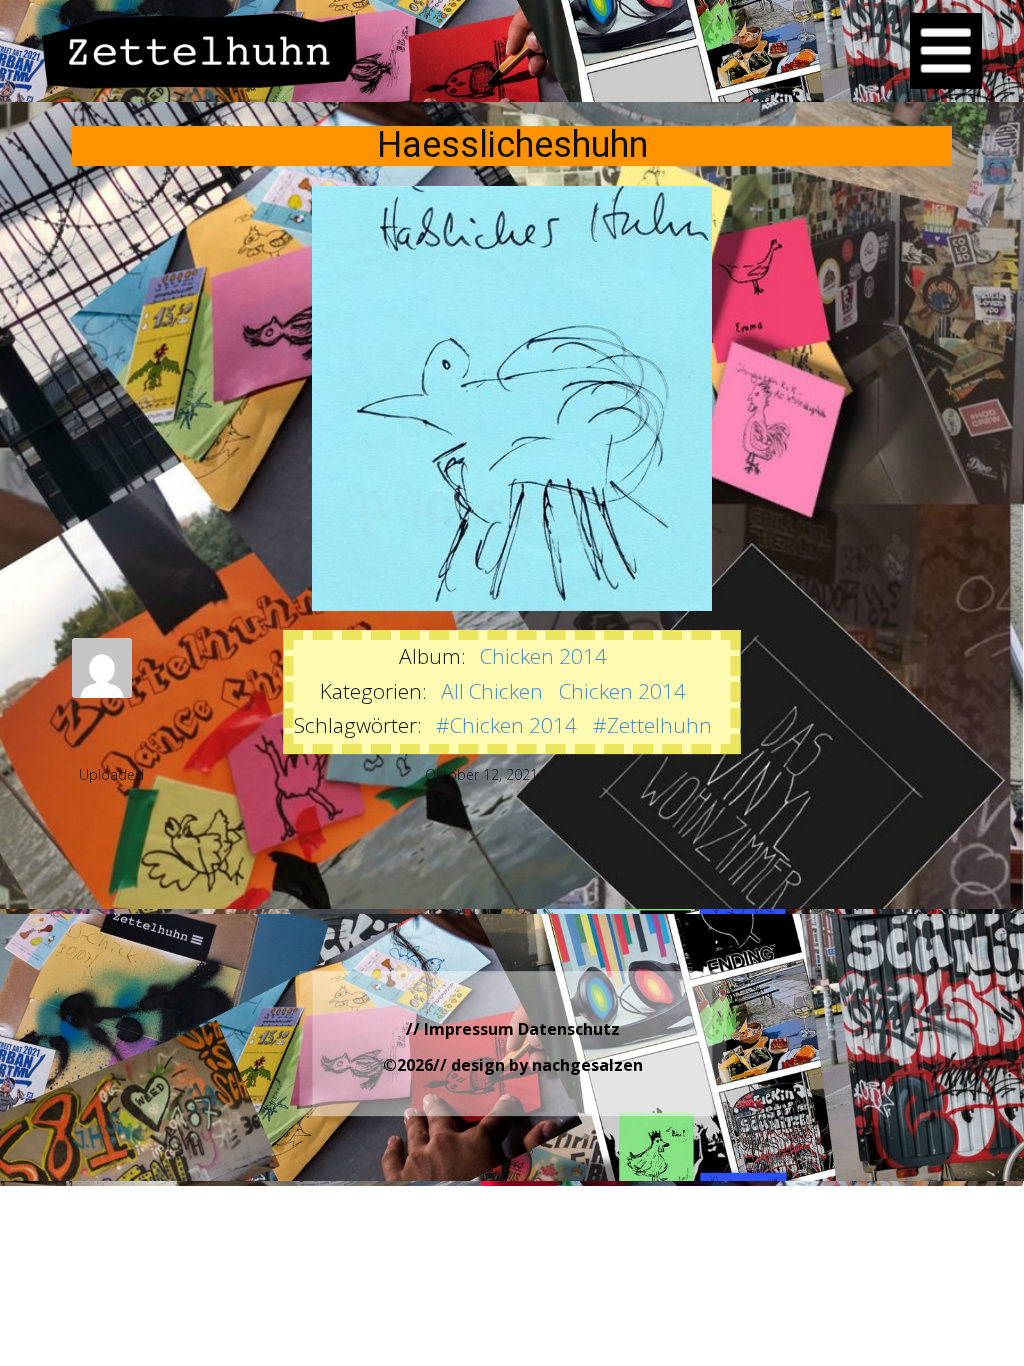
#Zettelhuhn (652, 725)
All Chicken (492, 691)
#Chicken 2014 (506, 725)
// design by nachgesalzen (538, 1065)
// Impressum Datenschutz (513, 1029)
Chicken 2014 (543, 656)
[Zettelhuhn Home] (200, 50)
